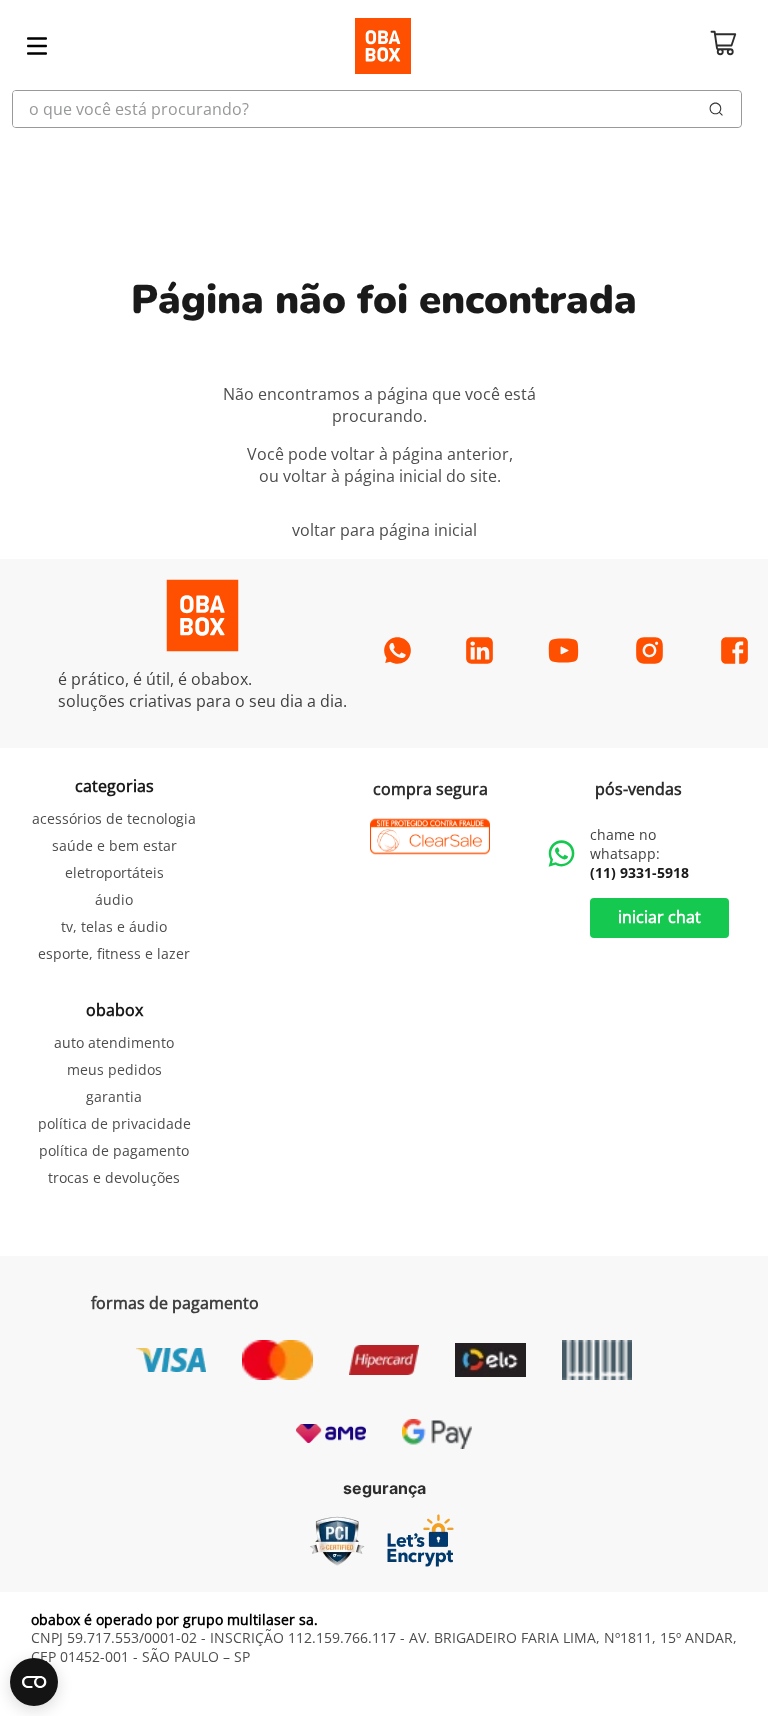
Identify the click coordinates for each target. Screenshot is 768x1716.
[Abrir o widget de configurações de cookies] (34, 1682)
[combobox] (384, 109)
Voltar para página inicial (384, 530)
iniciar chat (659, 917)
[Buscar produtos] (716, 109)
